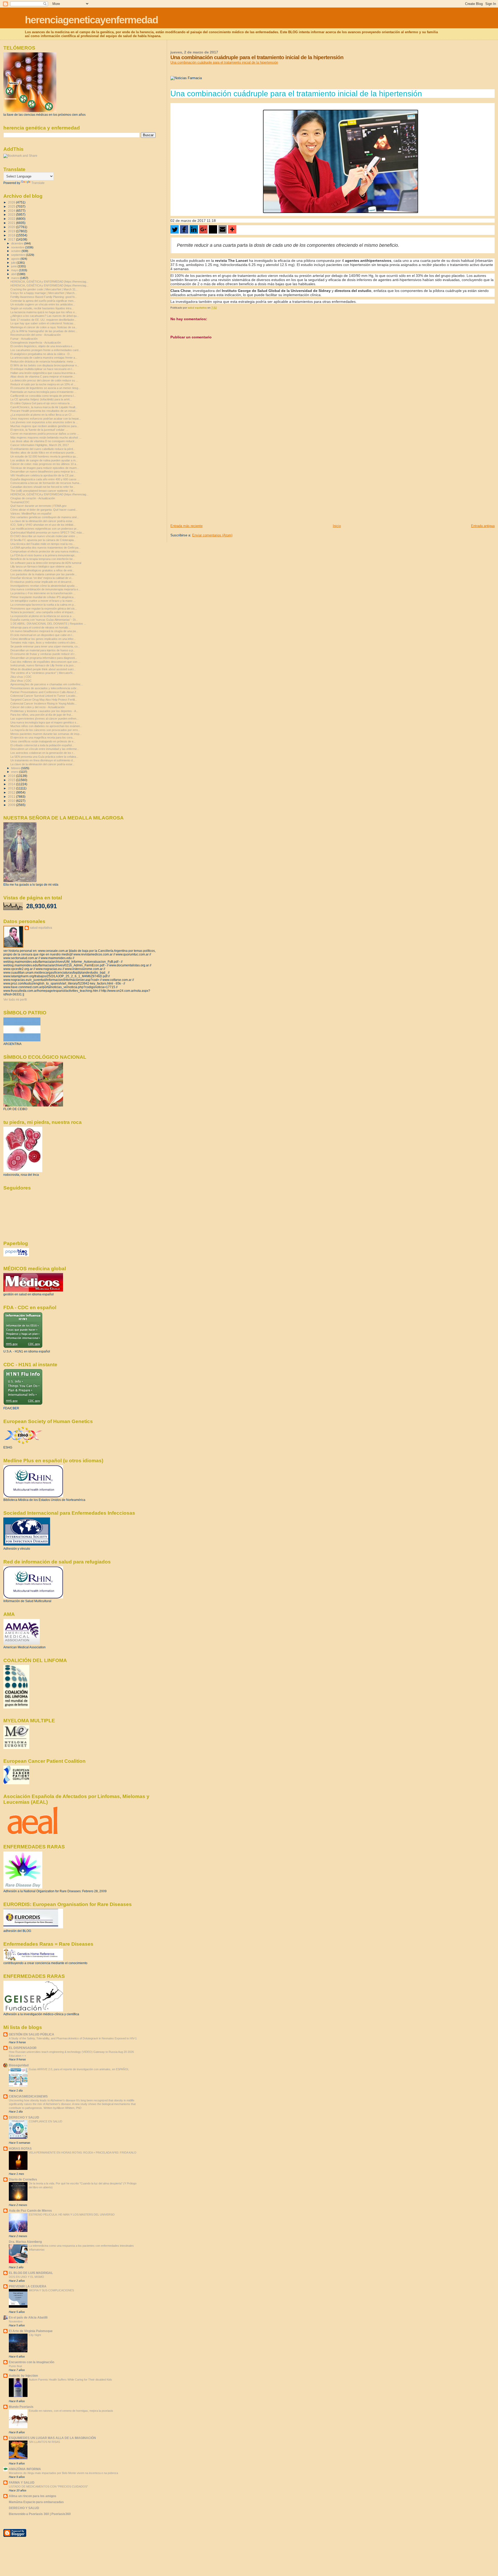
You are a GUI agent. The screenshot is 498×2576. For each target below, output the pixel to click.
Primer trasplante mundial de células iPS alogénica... (43, 597)
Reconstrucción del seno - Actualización (36, 335)
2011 (12, 797)
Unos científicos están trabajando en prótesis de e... (43, 741)
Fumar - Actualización (24, 339)
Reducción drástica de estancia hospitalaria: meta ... (43, 361)
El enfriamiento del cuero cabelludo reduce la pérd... (43, 449)
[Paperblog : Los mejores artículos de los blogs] (16, 1255)
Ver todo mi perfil (15, 1000)
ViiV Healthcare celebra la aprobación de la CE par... (43, 475)
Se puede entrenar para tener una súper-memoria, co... (45, 646)
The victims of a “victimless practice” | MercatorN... (43, 673)
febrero (16, 768)
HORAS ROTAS (20, 2148)
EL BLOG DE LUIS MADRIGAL (31, 2273)
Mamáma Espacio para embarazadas (36, 2502)
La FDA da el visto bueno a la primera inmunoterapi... (43, 555)
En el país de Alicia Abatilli (28, 2317)
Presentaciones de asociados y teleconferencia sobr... (44, 688)
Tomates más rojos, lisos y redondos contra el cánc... (44, 643)
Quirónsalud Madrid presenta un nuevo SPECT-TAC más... (47, 532)
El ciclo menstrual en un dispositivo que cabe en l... (42, 635)
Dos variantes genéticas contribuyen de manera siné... (45, 517)
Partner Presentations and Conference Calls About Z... (44, 692)
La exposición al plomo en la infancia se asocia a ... (42, 616)
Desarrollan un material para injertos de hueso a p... (43, 650)
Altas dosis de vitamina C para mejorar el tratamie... (43, 377)
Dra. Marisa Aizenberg (25, 2242)
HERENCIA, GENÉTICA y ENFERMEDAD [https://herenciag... (49, 282)
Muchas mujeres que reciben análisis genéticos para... (45, 426)
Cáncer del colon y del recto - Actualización (37, 707)
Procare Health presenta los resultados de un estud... (44, 411)
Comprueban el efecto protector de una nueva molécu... (45, 551)
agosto (16, 259)
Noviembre (16, 2321)
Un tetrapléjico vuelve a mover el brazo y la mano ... (43, 601)
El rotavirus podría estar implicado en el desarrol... (42, 582)
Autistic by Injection (23, 2376)
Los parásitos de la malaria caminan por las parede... (44, 574)
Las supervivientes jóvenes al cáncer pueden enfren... (44, 719)
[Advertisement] (209, 487)
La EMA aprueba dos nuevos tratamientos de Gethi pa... (46, 548)
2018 (12, 235)
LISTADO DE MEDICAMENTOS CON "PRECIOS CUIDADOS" (48, 2486)
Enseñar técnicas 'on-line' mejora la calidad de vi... (42, 578)
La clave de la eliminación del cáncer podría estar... (42, 521)
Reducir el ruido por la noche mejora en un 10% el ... (43, 384)
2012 (12, 792)
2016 (12, 776)
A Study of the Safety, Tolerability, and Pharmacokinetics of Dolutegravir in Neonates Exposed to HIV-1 (73, 2038)
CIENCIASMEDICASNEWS (28, 2096)
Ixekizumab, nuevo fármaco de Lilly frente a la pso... (43, 665)
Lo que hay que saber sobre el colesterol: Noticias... (43, 323)
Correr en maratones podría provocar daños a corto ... (45, 434)
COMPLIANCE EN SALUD (46, 2121)
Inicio (337, 526)
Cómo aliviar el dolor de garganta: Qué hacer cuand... (44, 510)
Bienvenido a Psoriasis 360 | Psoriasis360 (40, 2514)
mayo (15, 270)
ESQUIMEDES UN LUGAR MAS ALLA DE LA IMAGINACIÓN (52, 2438)
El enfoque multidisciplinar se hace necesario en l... (42, 369)
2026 (12, 202)
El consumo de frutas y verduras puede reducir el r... (43, 654)
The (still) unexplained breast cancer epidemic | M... (43, 491)
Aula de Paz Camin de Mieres (30, 2211)
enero (15, 772)
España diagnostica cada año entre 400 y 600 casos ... (45, 479)
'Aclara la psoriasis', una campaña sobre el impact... (43, 612)
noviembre (18, 247)
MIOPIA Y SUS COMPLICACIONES (51, 2290)
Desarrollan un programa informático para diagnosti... (44, 658)
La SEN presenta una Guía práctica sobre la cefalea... (44, 757)
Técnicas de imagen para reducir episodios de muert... (45, 468)
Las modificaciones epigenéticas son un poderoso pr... (44, 529)
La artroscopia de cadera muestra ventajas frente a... (44, 358)
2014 (12, 784)
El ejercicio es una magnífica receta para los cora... (43, 737)
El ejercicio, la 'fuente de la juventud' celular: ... (39, 430)
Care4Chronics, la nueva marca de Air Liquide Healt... (44, 407)
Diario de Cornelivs (23, 2179)
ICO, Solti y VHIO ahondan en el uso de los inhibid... (43, 525)
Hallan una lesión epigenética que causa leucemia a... (44, 373)
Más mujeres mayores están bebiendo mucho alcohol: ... (46, 438)
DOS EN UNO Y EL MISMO (26, 2277)
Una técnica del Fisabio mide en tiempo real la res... (43, 544)
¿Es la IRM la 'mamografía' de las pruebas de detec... (44, 331)
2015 (12, 780)
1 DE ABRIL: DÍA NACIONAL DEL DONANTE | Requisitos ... (48, 624)
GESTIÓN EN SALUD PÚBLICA (32, 2034)
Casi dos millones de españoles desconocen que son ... (45, 662)
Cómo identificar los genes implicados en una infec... (43, 639)
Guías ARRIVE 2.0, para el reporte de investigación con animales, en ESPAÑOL (79, 2069)
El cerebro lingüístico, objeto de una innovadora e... (42, 346)
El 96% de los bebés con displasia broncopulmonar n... (45, 365)
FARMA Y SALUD (22, 2482)
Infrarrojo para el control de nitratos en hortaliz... (40, 627)
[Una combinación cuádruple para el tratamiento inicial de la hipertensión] (341, 161)
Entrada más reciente (186, 526)
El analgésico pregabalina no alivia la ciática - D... (41, 354)
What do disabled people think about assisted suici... (43, 669)
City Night (35, 2335)
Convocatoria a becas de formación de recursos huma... (46, 483)
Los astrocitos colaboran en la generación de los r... (43, 753)
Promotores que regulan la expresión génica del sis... (44, 609)
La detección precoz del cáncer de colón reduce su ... (44, 380)
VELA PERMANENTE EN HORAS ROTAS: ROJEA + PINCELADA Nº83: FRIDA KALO (83, 2153)
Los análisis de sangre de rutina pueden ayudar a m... (44, 460)
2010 (12, 801)
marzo (16, 278)
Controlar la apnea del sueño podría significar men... (43, 301)
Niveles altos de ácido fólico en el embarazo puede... (43, 453)
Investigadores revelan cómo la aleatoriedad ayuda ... (44, 586)
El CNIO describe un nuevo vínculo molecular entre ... (44, 536)
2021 (12, 223)
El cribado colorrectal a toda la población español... (42, 745)
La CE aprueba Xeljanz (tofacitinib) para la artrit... (41, 399)
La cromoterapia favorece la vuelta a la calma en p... (43, 605)
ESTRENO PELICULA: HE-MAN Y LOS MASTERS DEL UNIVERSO (72, 2215)
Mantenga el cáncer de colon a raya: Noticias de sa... (44, 327)
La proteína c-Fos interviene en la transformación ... (43, 593)
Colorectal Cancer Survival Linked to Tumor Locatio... (44, 696)
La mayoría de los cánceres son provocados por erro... (45, 730)
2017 (12, 239)
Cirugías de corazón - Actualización (33, 498)
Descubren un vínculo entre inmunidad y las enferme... (45, 749)
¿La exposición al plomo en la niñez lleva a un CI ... (42, 415)
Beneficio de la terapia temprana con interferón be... (43, 559)
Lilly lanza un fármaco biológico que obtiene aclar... (42, 566)
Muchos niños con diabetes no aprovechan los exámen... (46, 726)
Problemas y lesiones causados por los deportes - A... (44, 711)
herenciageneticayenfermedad (91, 20)
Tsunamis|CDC (20, 502)
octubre (16, 251)
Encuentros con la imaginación (32, 2362)
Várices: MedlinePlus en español (31, 514)
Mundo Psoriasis (21, 2407)
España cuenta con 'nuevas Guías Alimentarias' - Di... (44, 620)
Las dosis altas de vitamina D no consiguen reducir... (43, 441)
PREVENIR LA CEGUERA (28, 2286)
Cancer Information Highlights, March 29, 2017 (40, 445)
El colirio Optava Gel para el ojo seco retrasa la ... (41, 403)
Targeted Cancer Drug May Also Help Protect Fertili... (44, 700)
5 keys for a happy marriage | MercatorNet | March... (44, 293)
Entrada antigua (483, 526)
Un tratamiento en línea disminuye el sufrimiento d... (43, 760)
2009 (12, 805)
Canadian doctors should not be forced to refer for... (43, 487)
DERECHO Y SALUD (24, 2117)
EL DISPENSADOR (23, 2048)
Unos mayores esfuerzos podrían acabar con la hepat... (46, 419)
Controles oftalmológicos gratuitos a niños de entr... (42, 570)
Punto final (15, 2366)
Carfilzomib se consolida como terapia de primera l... (43, 396)
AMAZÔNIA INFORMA (25, 2469)
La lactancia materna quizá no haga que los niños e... (44, 312)
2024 (12, 211)
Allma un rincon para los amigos (33, 2496)
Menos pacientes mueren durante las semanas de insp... (46, 734)
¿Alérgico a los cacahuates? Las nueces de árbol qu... (45, 316)
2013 (12, 788)
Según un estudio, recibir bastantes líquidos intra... (42, 308)
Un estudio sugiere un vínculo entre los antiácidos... (43, 304)
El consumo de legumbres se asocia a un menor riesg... (45, 388)
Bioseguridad (19, 2065)
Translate (38, 183)
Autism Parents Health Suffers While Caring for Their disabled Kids (70, 2380)
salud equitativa (41, 928)
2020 (12, 227)
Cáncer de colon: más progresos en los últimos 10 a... (44, 464)
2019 (12, 231)
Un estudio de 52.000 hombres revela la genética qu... (44, 456)
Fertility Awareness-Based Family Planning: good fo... (44, 297)
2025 (12, 206)
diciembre (18, 243)
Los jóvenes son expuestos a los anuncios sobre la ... (44, 422)
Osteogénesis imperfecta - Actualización (36, 343)
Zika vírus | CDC (21, 677)
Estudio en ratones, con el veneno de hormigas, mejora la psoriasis (71, 2411)
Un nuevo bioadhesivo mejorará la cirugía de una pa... (44, 631)
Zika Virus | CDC (21, 681)
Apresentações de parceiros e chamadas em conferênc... (47, 684)
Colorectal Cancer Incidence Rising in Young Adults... (44, 703)
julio (14, 263)
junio (14, 266)
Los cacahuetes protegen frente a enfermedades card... (46, 350)
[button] (175, 229)
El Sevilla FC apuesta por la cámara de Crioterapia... (43, 540)
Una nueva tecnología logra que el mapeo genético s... (44, 722)
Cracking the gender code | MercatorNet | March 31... (44, 289)
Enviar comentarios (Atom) (212, 535)
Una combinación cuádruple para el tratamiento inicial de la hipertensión (224, 62)
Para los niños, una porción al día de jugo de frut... (42, 715)
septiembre (19, 255)
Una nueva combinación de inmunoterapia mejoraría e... (45, 589)
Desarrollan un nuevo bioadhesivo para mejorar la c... (44, 472)
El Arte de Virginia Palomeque (31, 2331)
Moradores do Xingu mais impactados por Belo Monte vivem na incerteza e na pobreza (63, 2473)
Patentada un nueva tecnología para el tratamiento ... (43, 392)
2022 (12, 219)
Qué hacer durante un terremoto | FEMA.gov (39, 506)
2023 (12, 214)
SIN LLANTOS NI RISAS (44, 2442)
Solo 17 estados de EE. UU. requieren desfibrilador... (43, 320)
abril (14, 274)
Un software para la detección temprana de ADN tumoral (46, 563)
